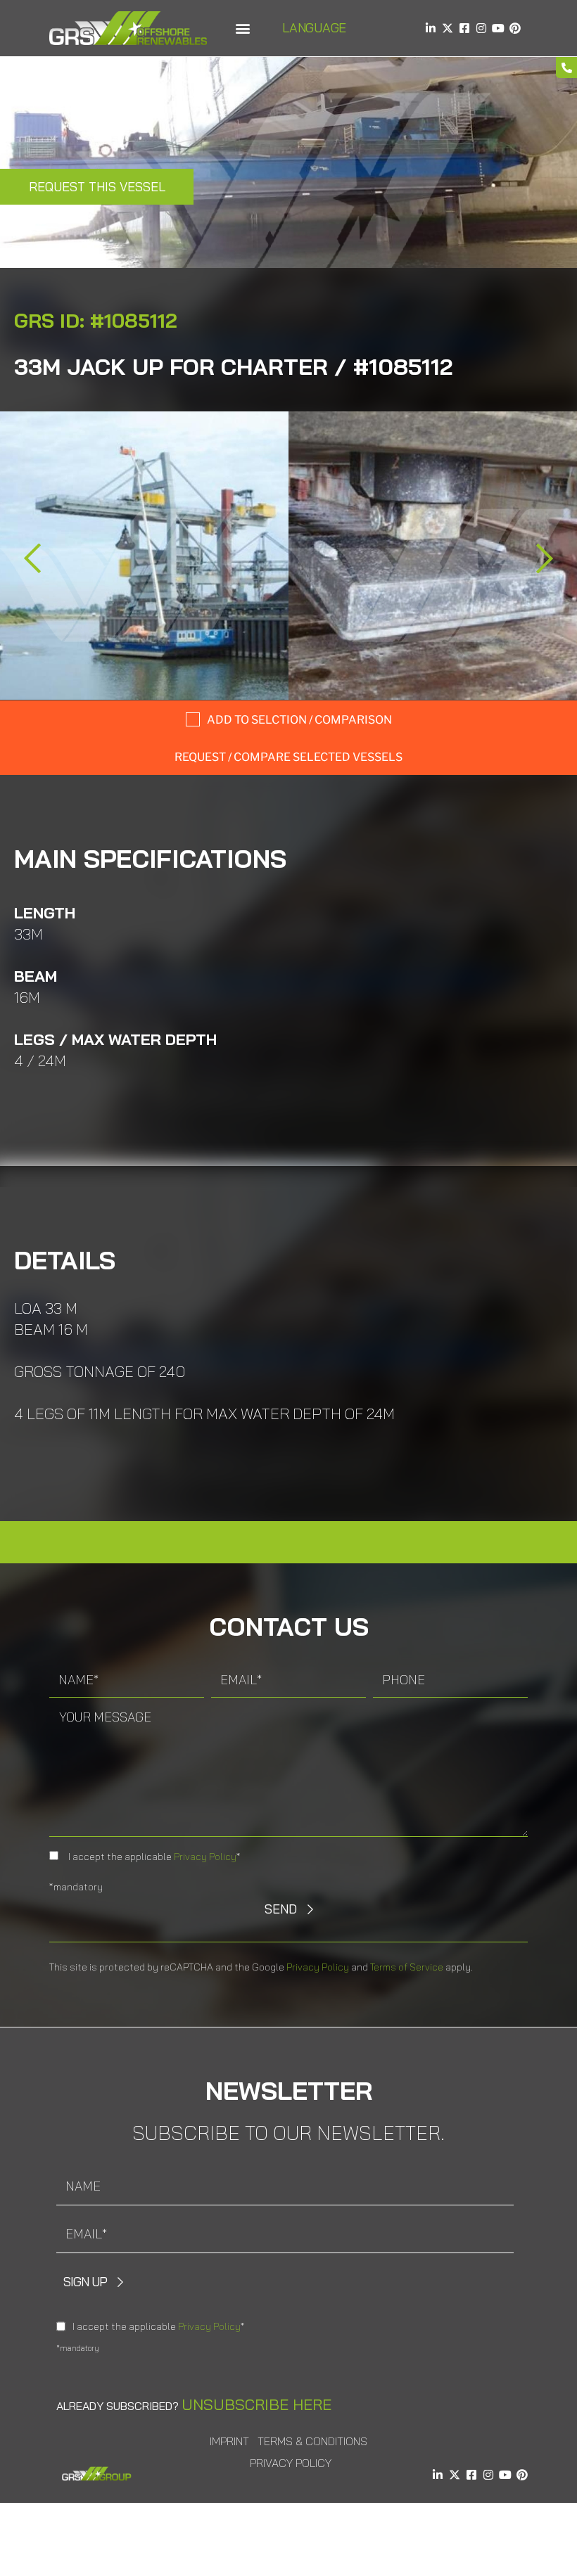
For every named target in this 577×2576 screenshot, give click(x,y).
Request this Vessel (97, 187)
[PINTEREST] (515, 28)
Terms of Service (407, 1967)
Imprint (229, 2441)
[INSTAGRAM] (481, 28)
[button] (242, 28)
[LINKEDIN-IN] (431, 28)
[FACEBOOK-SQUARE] (464, 28)
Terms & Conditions (312, 2441)
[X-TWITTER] (448, 28)
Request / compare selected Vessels (288, 757)
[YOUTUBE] (498, 28)
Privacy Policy (205, 1857)
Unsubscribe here (256, 2404)
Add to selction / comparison (299, 720)
